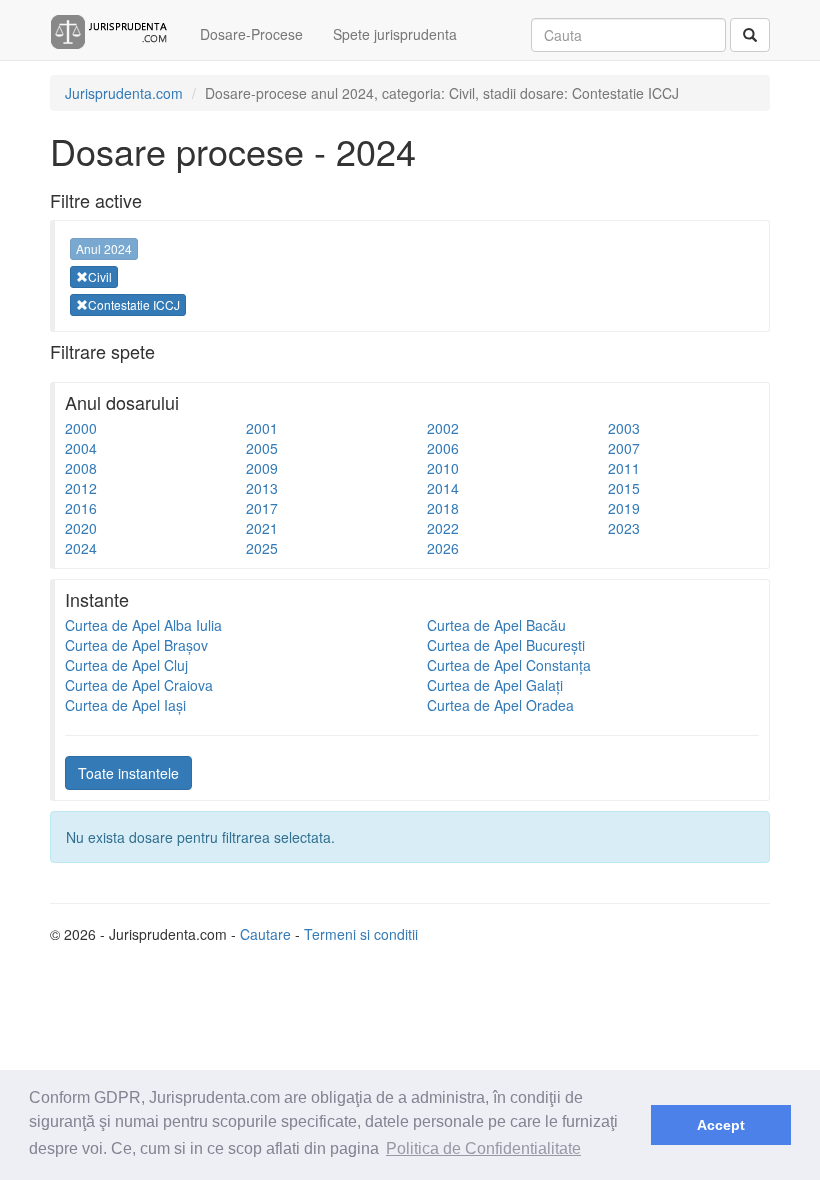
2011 (624, 468)
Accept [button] (721, 1125)
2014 (443, 488)
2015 (624, 488)
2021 (262, 528)
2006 (443, 448)
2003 (624, 428)
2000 (81, 428)
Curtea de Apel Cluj (126, 665)
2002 (443, 428)
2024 (81, 548)
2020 (81, 528)
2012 (81, 488)
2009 (262, 468)
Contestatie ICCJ (134, 304)
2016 (81, 508)
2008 (81, 468)
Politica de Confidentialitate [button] (483, 1148)
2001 (262, 428)
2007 (624, 448)
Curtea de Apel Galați (495, 685)
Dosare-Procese (251, 34)
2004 (81, 448)
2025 (262, 548)
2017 (262, 508)
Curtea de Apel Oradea (500, 705)
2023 (624, 528)
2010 (443, 468)
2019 (624, 508)
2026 (443, 548)
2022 (443, 528)
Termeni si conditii (361, 934)
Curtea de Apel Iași (125, 705)
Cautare (265, 934)
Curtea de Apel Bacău (496, 625)
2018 (443, 508)
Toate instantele (128, 773)
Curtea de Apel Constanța (509, 665)
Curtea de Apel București (506, 645)
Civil (100, 276)
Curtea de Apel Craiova (139, 685)
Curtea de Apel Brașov (136, 645)
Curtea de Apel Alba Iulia (143, 625)
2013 (262, 488)
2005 (262, 448)
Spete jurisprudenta (395, 34)
